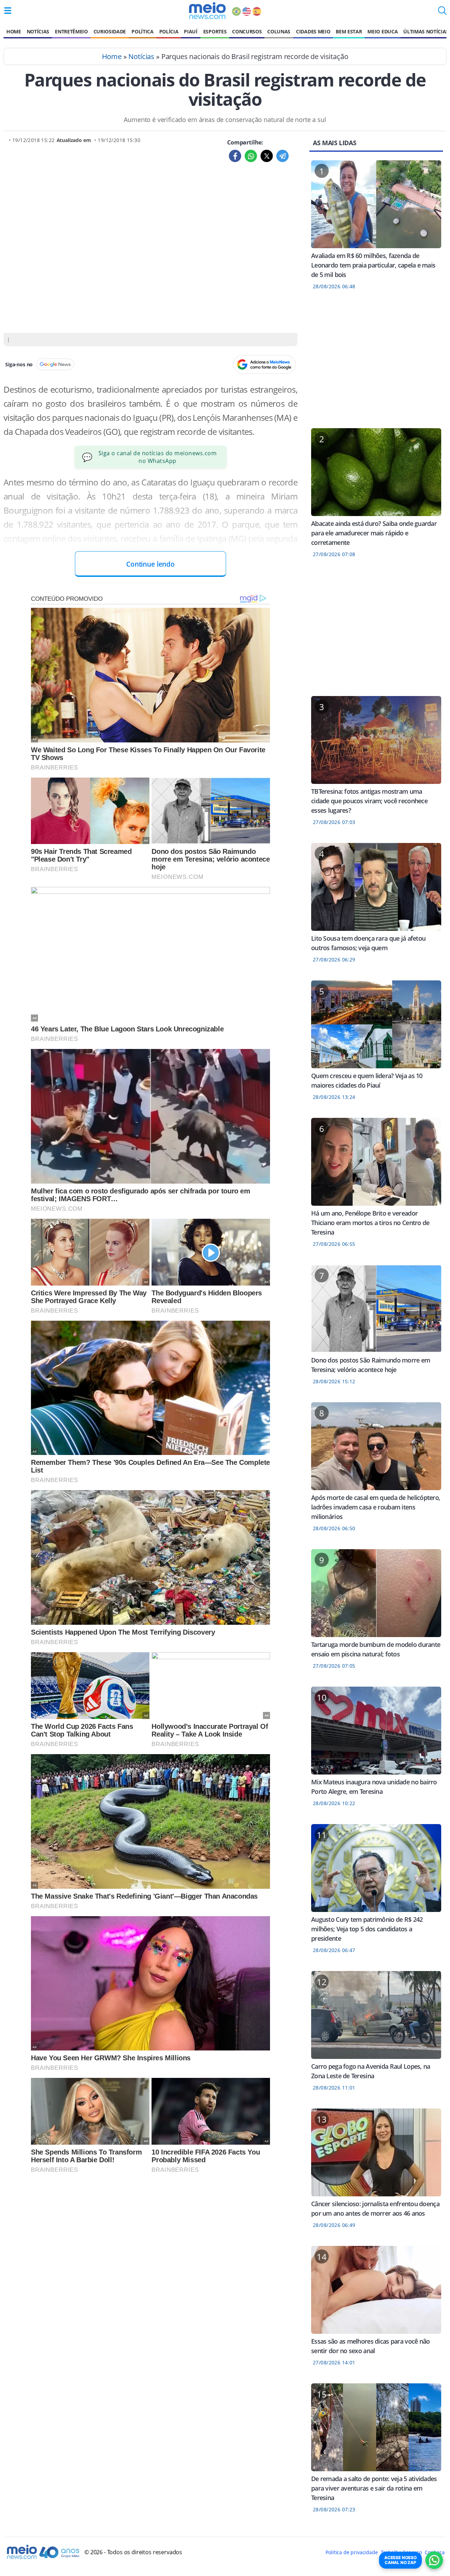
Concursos (247, 31)
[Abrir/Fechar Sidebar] (8, 11)
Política (142, 31)
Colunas (279, 31)
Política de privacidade (352, 2552)
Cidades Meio (313, 31)
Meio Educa (382, 31)
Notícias (38, 31)
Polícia (169, 31)
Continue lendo (150, 564)
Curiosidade (110, 31)
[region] (376, 363)
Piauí (191, 31)
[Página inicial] (207, 11)
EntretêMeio (71, 31)
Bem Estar (349, 31)
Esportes (215, 31)
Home (14, 31)
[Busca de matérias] (442, 13)
